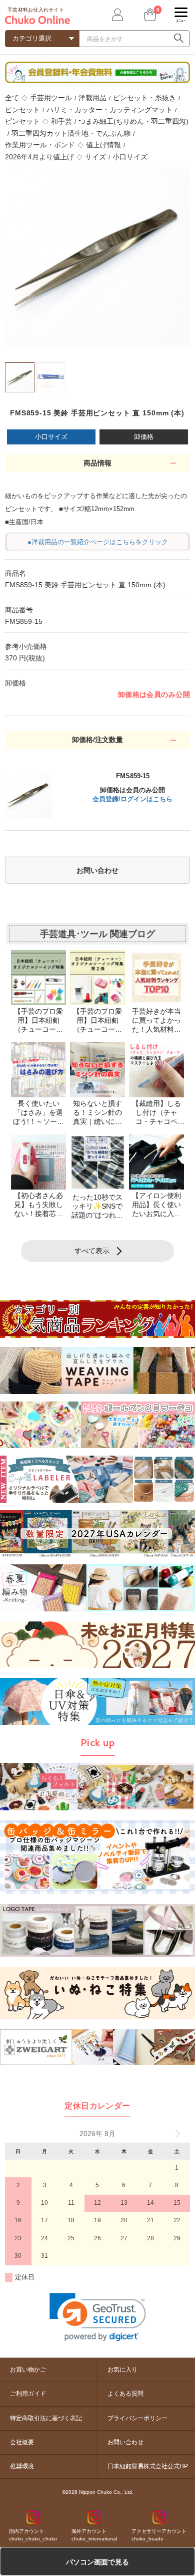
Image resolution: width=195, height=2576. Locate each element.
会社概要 (22, 2442)
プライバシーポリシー (137, 2418)
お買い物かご (28, 2370)
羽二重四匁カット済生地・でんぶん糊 (71, 133)
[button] (98, 2317)
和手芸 (61, 121)
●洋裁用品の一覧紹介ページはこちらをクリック (98, 542)
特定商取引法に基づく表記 (46, 2418)
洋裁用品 (92, 98)
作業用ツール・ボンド (40, 145)
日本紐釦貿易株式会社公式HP (148, 2466)
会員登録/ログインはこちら (132, 799)
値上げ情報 (103, 145)
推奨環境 (22, 2466)
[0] (149, 15)
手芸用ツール (51, 98)
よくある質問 (125, 2394)
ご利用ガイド (28, 2394)
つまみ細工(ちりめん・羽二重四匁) (133, 121)
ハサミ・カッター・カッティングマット (109, 110)
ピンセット (22, 110)
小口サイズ (130, 157)
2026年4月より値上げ (39, 157)
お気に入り (122, 2370)
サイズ (95, 157)
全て (12, 98)
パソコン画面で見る (97, 2562)
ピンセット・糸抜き (144, 98)
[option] (97, 255)
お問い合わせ (97, 870)
